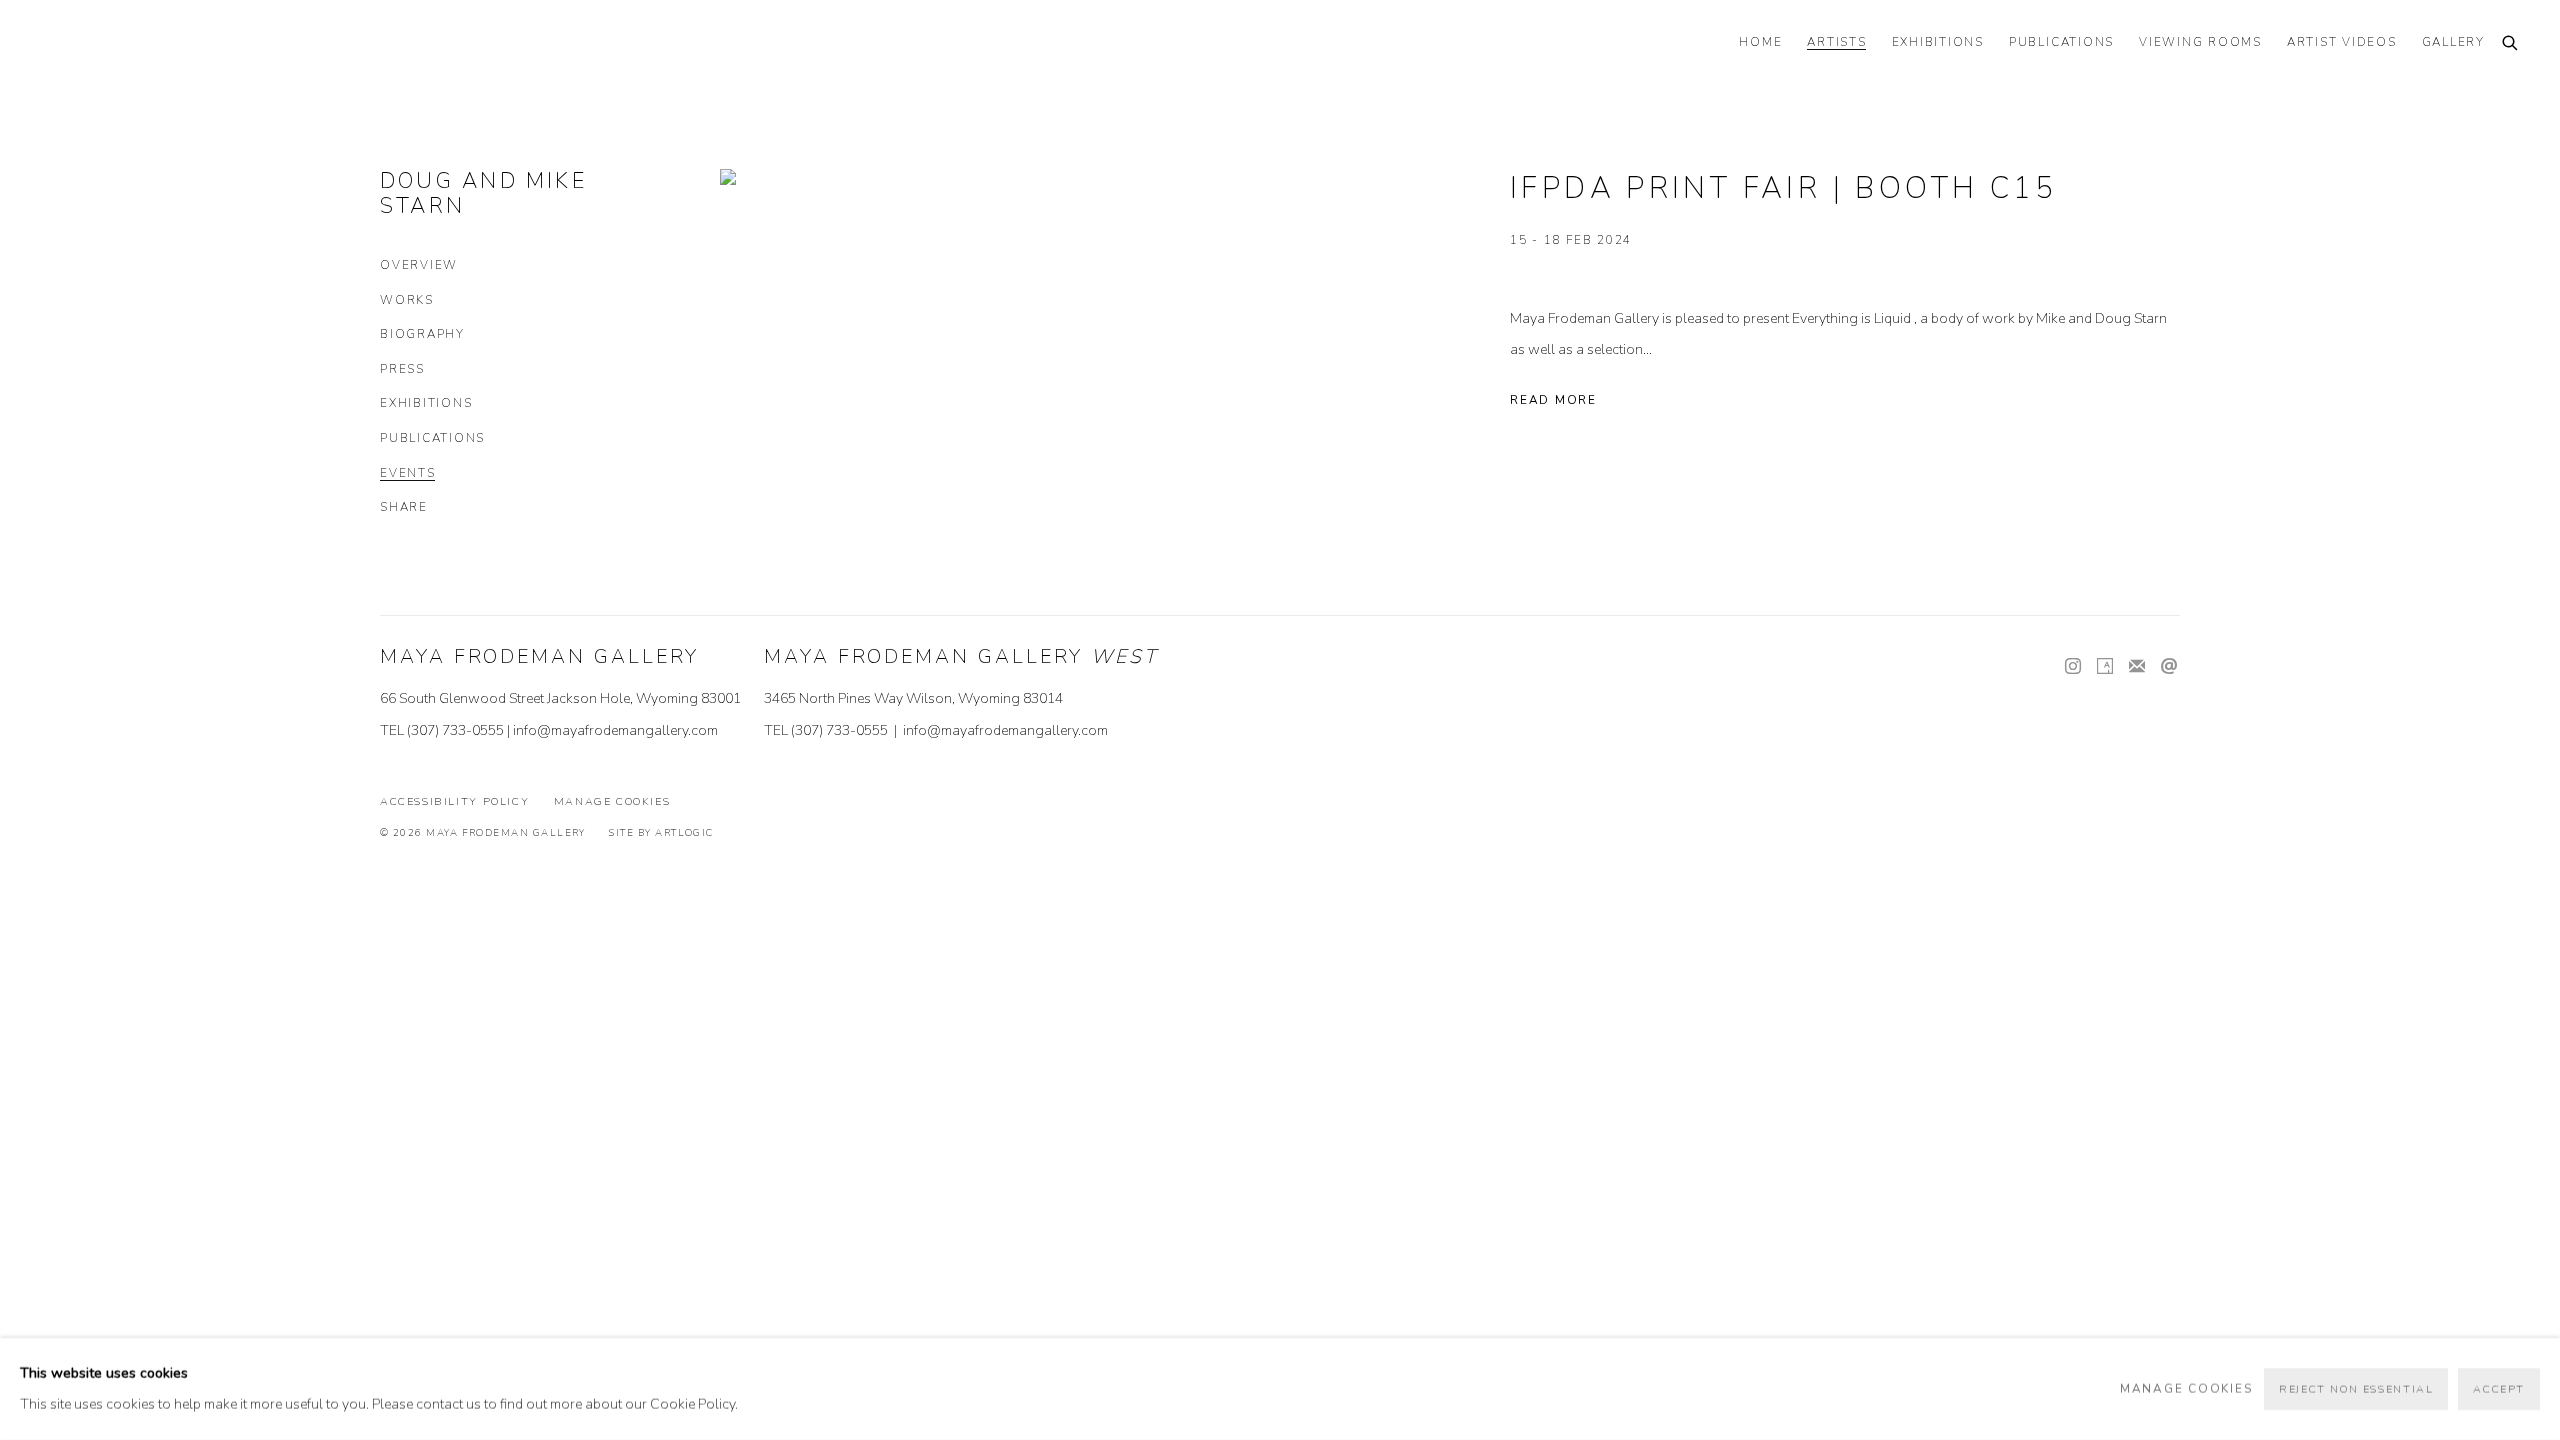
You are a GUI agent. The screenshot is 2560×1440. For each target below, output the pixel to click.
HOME (1760, 42)
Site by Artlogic (661, 832)
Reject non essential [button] (2356, 1389)
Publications (432, 438)
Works (407, 300)
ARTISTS (1836, 42)
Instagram (2073, 667)
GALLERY (2453, 42)
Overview (419, 265)
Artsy (2105, 667)
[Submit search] (2511, 44)
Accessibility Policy (454, 801)
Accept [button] (2499, 1389)
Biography (422, 334)
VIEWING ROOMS (2200, 42)
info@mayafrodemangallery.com (615, 730)
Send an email (2169, 667)
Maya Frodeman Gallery (180, 45)
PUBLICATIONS (2061, 42)
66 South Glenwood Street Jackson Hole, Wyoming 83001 (560, 698)
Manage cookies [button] (612, 801)
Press (402, 369)
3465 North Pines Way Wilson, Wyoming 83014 (913, 698)
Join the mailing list (2137, 667)
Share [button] (404, 507)
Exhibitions (426, 403)
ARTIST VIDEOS (2342, 42)
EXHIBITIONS (1938, 42)
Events (408, 473)
